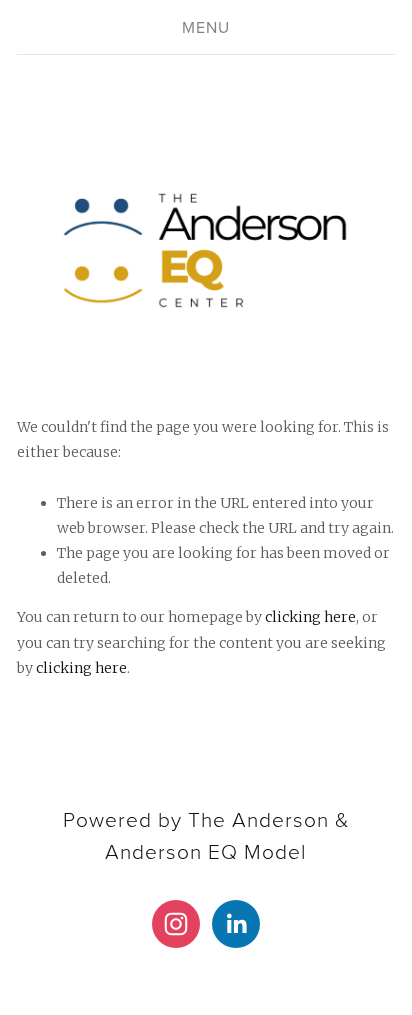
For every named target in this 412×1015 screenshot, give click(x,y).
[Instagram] (176, 924)
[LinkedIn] (236, 924)
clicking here (310, 617)
